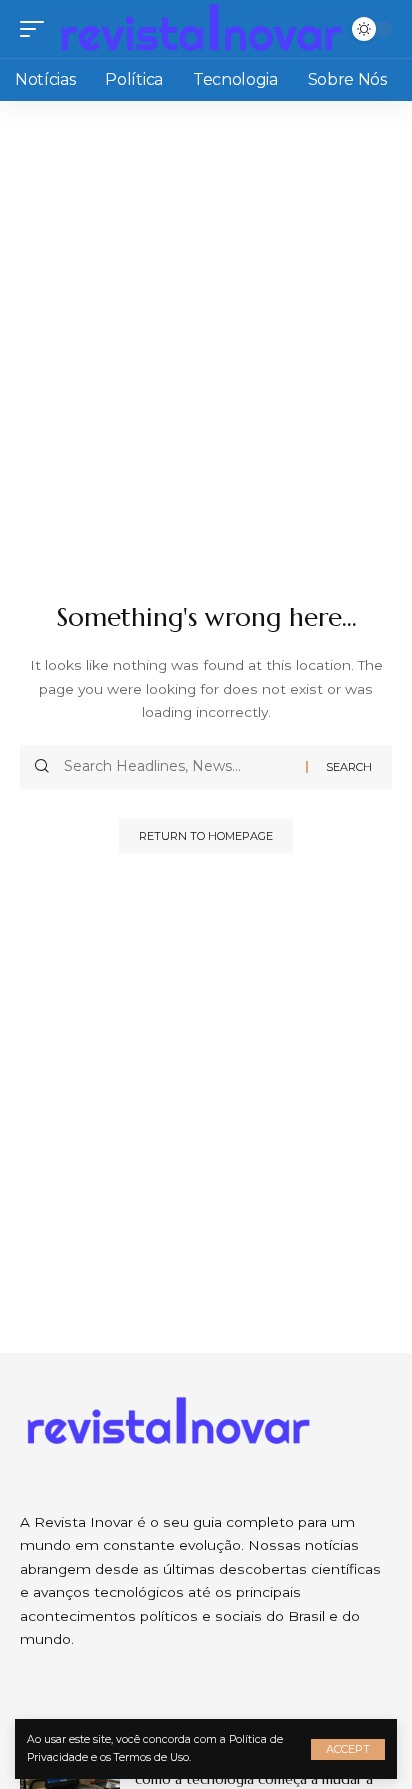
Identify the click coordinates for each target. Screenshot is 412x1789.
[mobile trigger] (37, 29)
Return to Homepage (206, 836)
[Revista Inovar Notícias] (203, 29)
